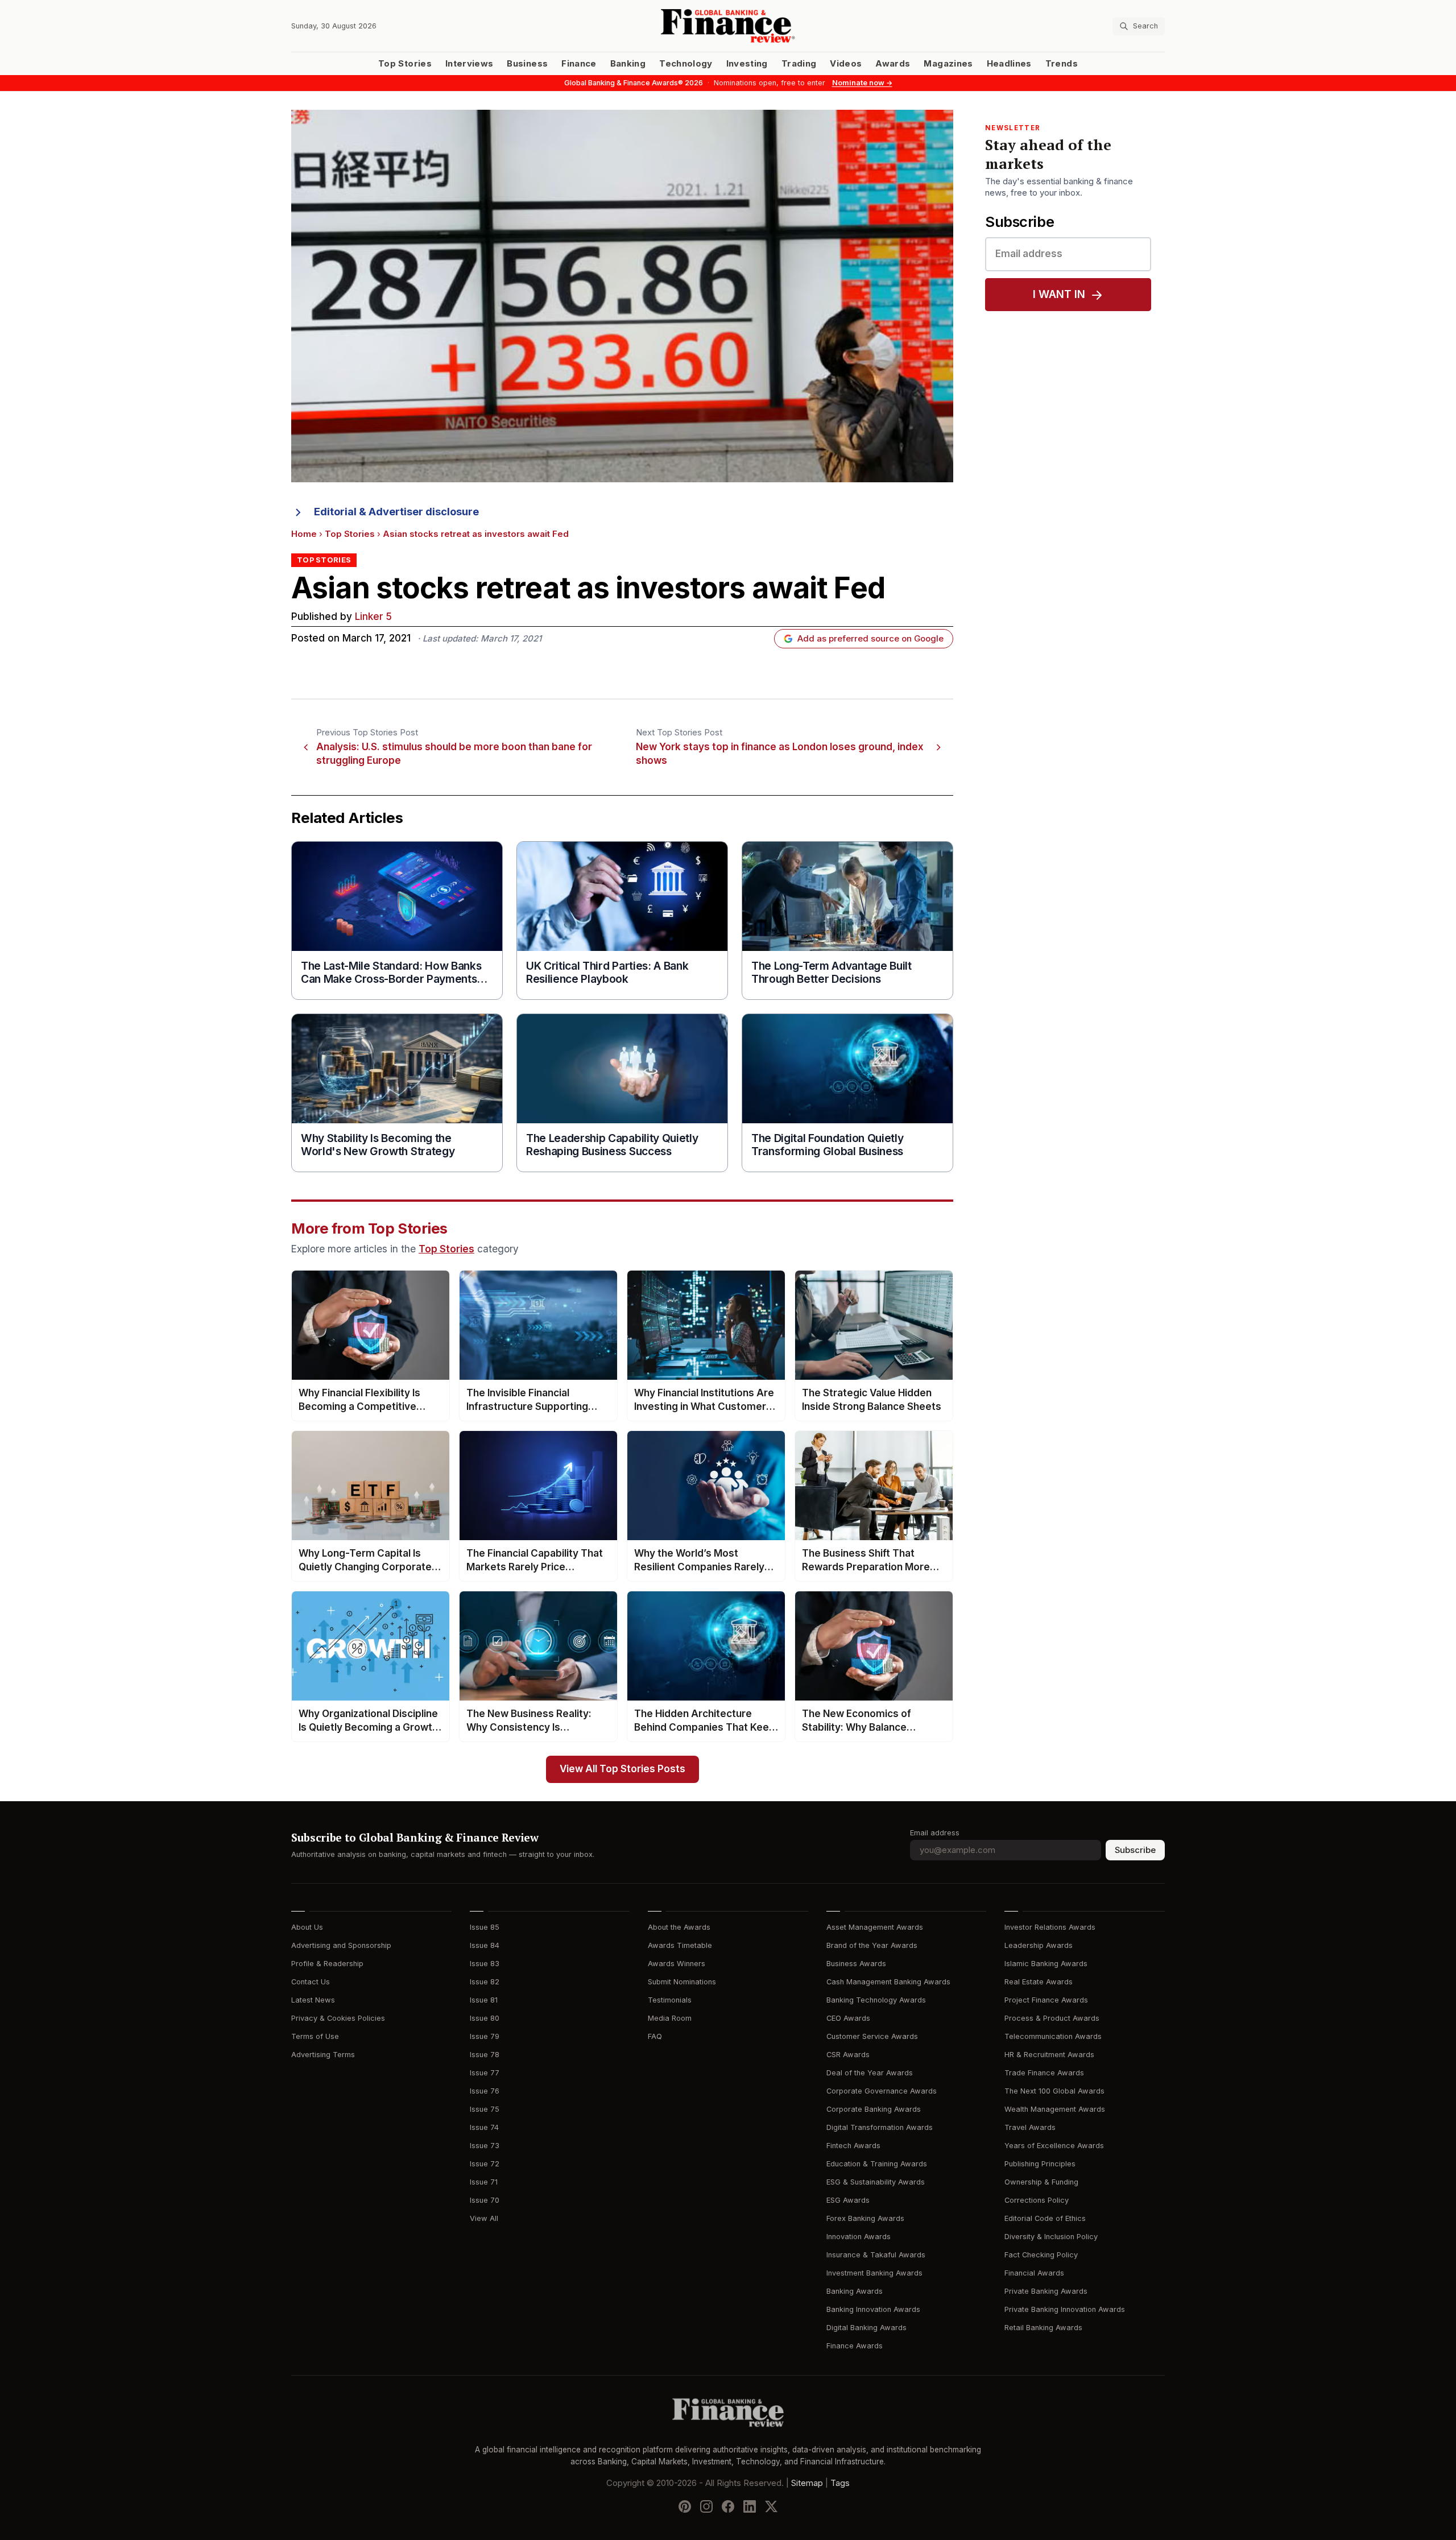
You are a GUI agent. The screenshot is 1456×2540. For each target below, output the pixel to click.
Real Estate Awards (1039, 1982)
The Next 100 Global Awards (1054, 2091)
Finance (579, 64)
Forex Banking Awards (865, 2218)
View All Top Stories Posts (622, 1769)
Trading (799, 64)
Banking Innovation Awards (873, 2309)
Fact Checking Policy (1041, 2255)
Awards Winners (677, 1964)
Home (304, 534)
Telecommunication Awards (1053, 2036)
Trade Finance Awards (1044, 2073)
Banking (628, 64)
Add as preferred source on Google (870, 639)
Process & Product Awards (1052, 2018)
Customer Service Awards (872, 2036)
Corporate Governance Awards (882, 2091)
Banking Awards (855, 2291)
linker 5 (373, 617)
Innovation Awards (859, 2237)
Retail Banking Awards (1043, 2328)
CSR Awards (848, 2055)
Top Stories (405, 64)
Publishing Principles (1040, 2164)
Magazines (948, 64)
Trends (1062, 64)
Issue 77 (485, 2073)
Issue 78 (485, 2055)
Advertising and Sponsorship (341, 1945)
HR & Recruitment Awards (1049, 2055)
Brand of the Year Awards (872, 1945)
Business (527, 64)
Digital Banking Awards (866, 2328)
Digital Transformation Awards (880, 2127)
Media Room (670, 2018)
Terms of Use (315, 2036)
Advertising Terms (323, 2055)
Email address (935, 1833)
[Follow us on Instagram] (706, 2506)
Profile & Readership (327, 1964)
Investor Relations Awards (1050, 1927)
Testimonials (670, 2000)
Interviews (470, 64)
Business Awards (856, 1964)
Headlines (1009, 64)
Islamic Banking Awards (1046, 1964)
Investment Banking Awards (874, 2273)
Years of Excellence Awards (1054, 2146)
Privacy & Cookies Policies (338, 2018)
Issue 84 (485, 1945)
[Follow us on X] (771, 2506)
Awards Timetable (680, 1945)
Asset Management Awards (875, 1927)
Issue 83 (485, 1964)
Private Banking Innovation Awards (1065, 2309)
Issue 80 (485, 2018)
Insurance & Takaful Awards (876, 2255)
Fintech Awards (853, 2146)
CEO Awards (848, 2018)
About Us (307, 1927)
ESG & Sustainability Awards (876, 2182)
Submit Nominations (682, 1982)
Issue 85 (485, 1927)
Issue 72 (485, 2164)
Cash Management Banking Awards (888, 1982)
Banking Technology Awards (876, 2000)
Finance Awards (855, 2346)
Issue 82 (485, 1982)
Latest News (313, 2000)
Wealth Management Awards (1055, 2109)
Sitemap (807, 2483)
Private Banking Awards (1046, 2291)
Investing (747, 64)
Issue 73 (485, 2146)
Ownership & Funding (1041, 2182)
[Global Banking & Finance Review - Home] (728, 26)
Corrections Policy (1037, 2200)
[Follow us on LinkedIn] (750, 2506)
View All (484, 2218)
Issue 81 (484, 2000)
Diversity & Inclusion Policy (1051, 2237)
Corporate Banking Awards (874, 2109)
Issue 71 (484, 2182)
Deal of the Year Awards (870, 2073)
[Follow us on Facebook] (728, 2506)
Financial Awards (1034, 2273)
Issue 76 (485, 2091)
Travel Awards (1030, 2127)
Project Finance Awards (1046, 2000)
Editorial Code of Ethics (1045, 2218)
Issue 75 (485, 2109)
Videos (846, 64)
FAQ (655, 2036)
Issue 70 (485, 2200)
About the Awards (679, 1927)
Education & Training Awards (877, 2164)
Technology (686, 64)
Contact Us (311, 1982)
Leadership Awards (1039, 1945)
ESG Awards (848, 2200)
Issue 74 (484, 2127)
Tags (840, 2483)
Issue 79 (485, 2036)
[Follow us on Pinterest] (685, 2506)
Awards (893, 64)
